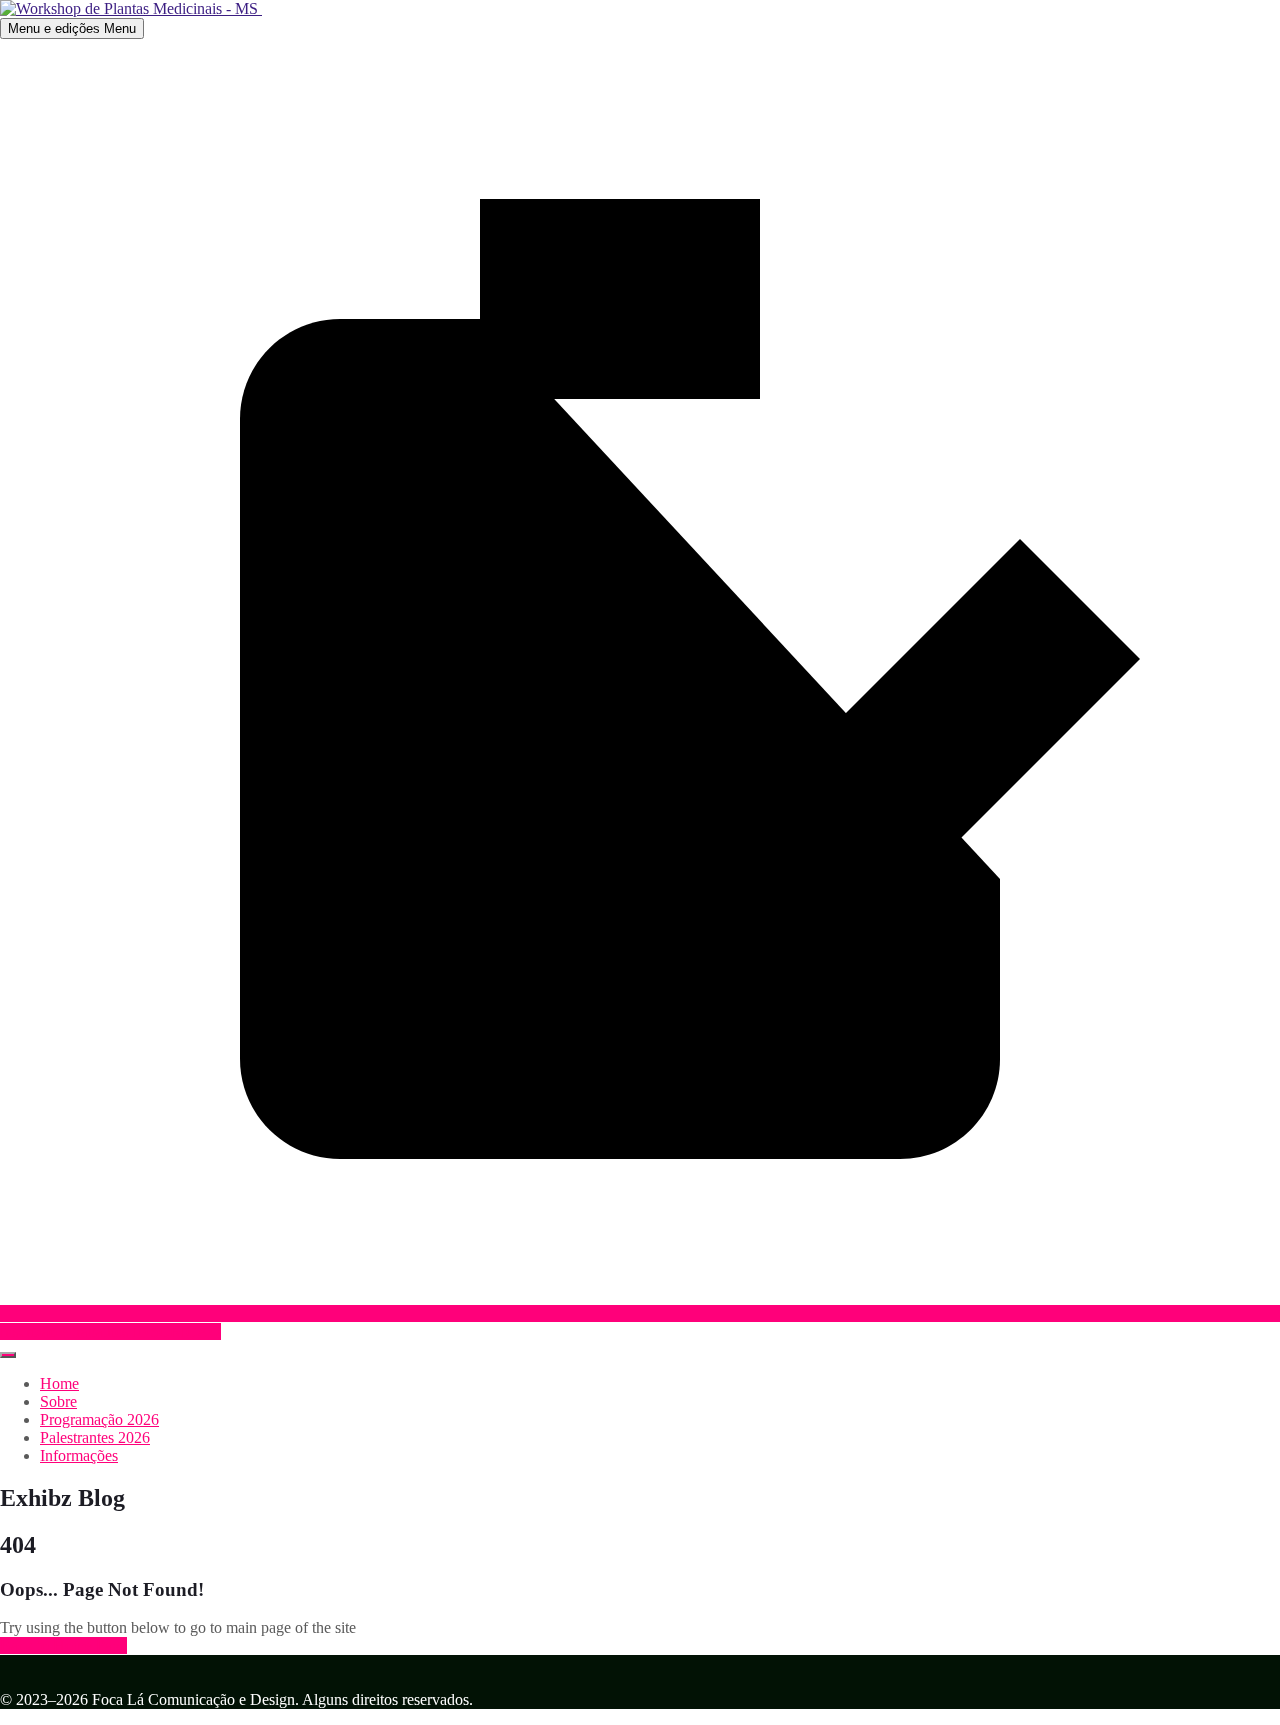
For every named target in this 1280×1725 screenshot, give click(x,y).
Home (59, 1383)
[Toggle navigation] (8, 1355)
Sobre (58, 1401)
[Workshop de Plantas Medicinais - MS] (131, 8)
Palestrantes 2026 (95, 1437)
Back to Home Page (63, 1645)
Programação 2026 (99, 1419)
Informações (79, 1455)
